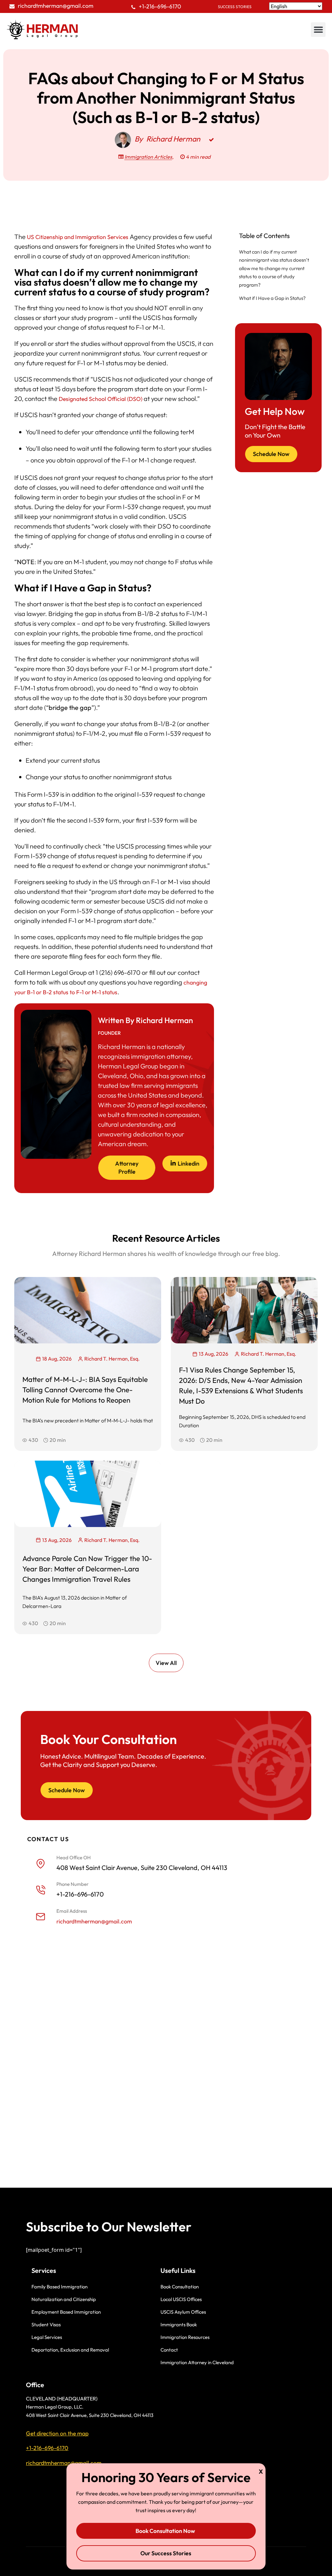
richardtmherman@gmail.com (56, 6)
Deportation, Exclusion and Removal (70, 2350)
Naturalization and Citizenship (64, 2299)
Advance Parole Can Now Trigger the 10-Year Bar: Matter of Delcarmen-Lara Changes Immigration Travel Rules (87, 1569)
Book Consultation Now (166, 2531)
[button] (318, 30)
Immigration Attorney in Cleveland (197, 2362)
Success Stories (235, 7)
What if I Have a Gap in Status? (272, 298)
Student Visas (46, 2325)
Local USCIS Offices (181, 2299)
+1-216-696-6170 (160, 6)
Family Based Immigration (59, 2287)
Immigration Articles (148, 157)
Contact (169, 2350)
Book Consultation (180, 2287)
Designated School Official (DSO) (101, 399)
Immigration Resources (185, 2337)
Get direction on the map (57, 2433)
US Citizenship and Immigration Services (78, 237)
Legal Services (47, 2337)
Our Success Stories (166, 2553)
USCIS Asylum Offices (183, 2312)
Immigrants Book (179, 2325)
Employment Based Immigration (66, 2312)
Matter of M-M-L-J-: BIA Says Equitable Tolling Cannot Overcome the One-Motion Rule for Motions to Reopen (85, 1390)
